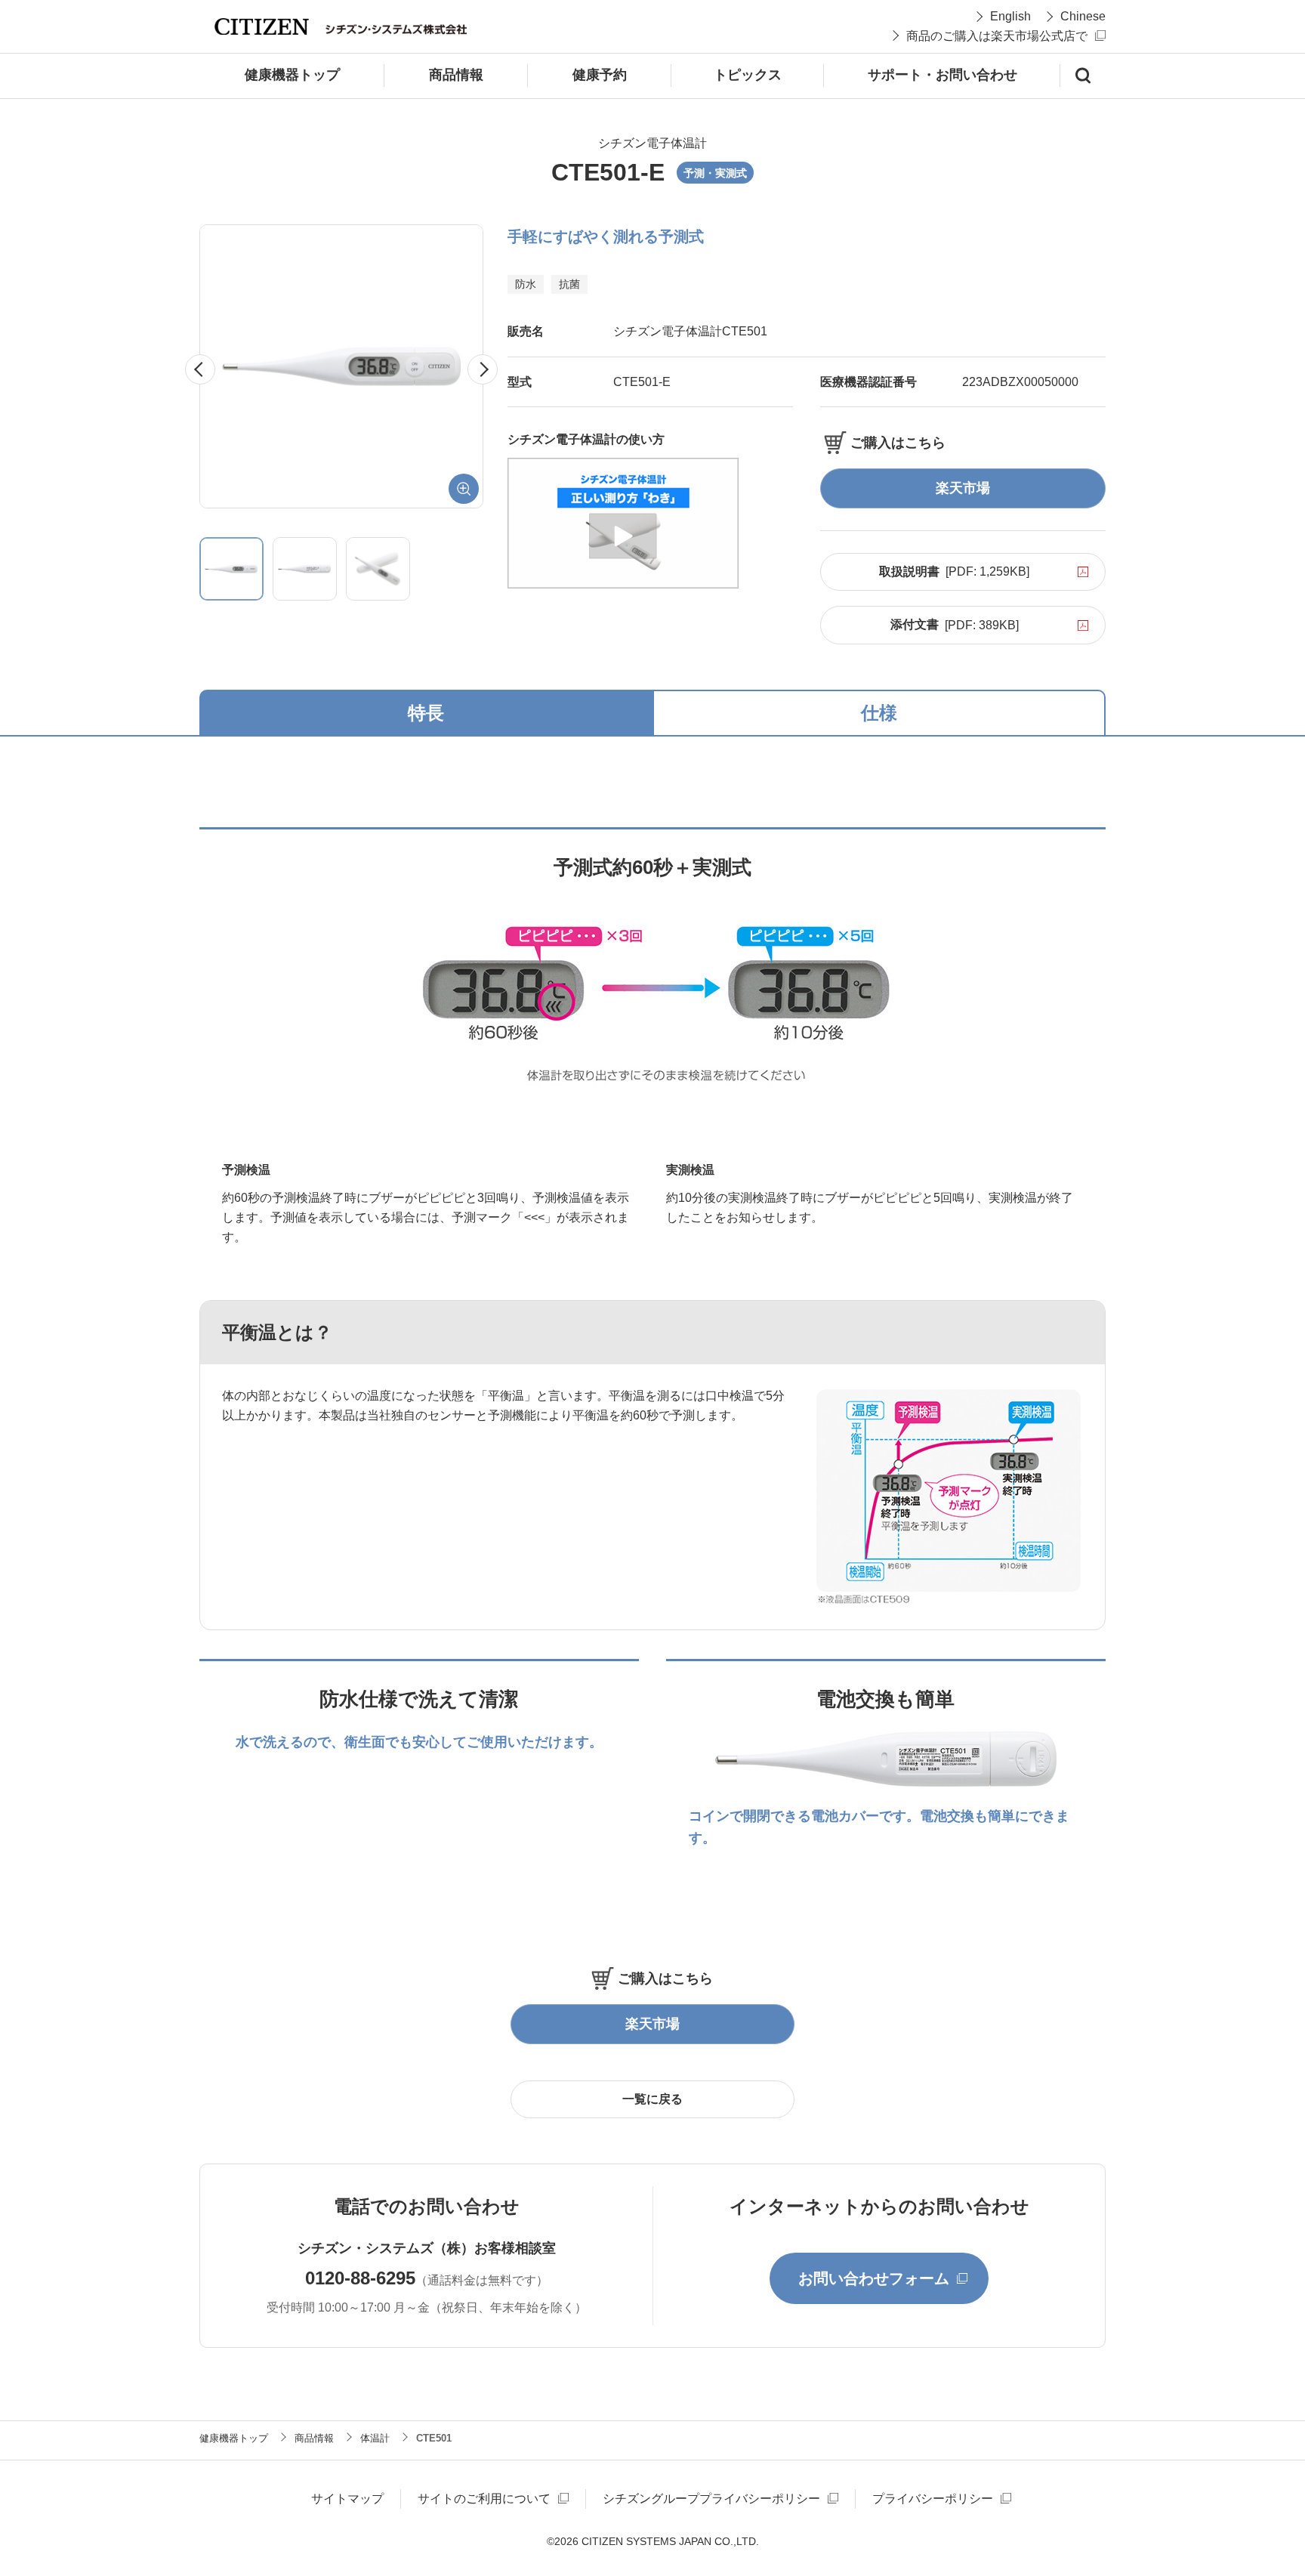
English (1010, 16)
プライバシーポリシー (933, 2499)
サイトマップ (347, 2499)
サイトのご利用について (484, 2499)
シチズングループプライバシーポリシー (711, 2499)
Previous (215, 369)
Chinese (1083, 16)
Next (497, 369)
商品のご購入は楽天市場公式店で (997, 36)
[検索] (1083, 76)
